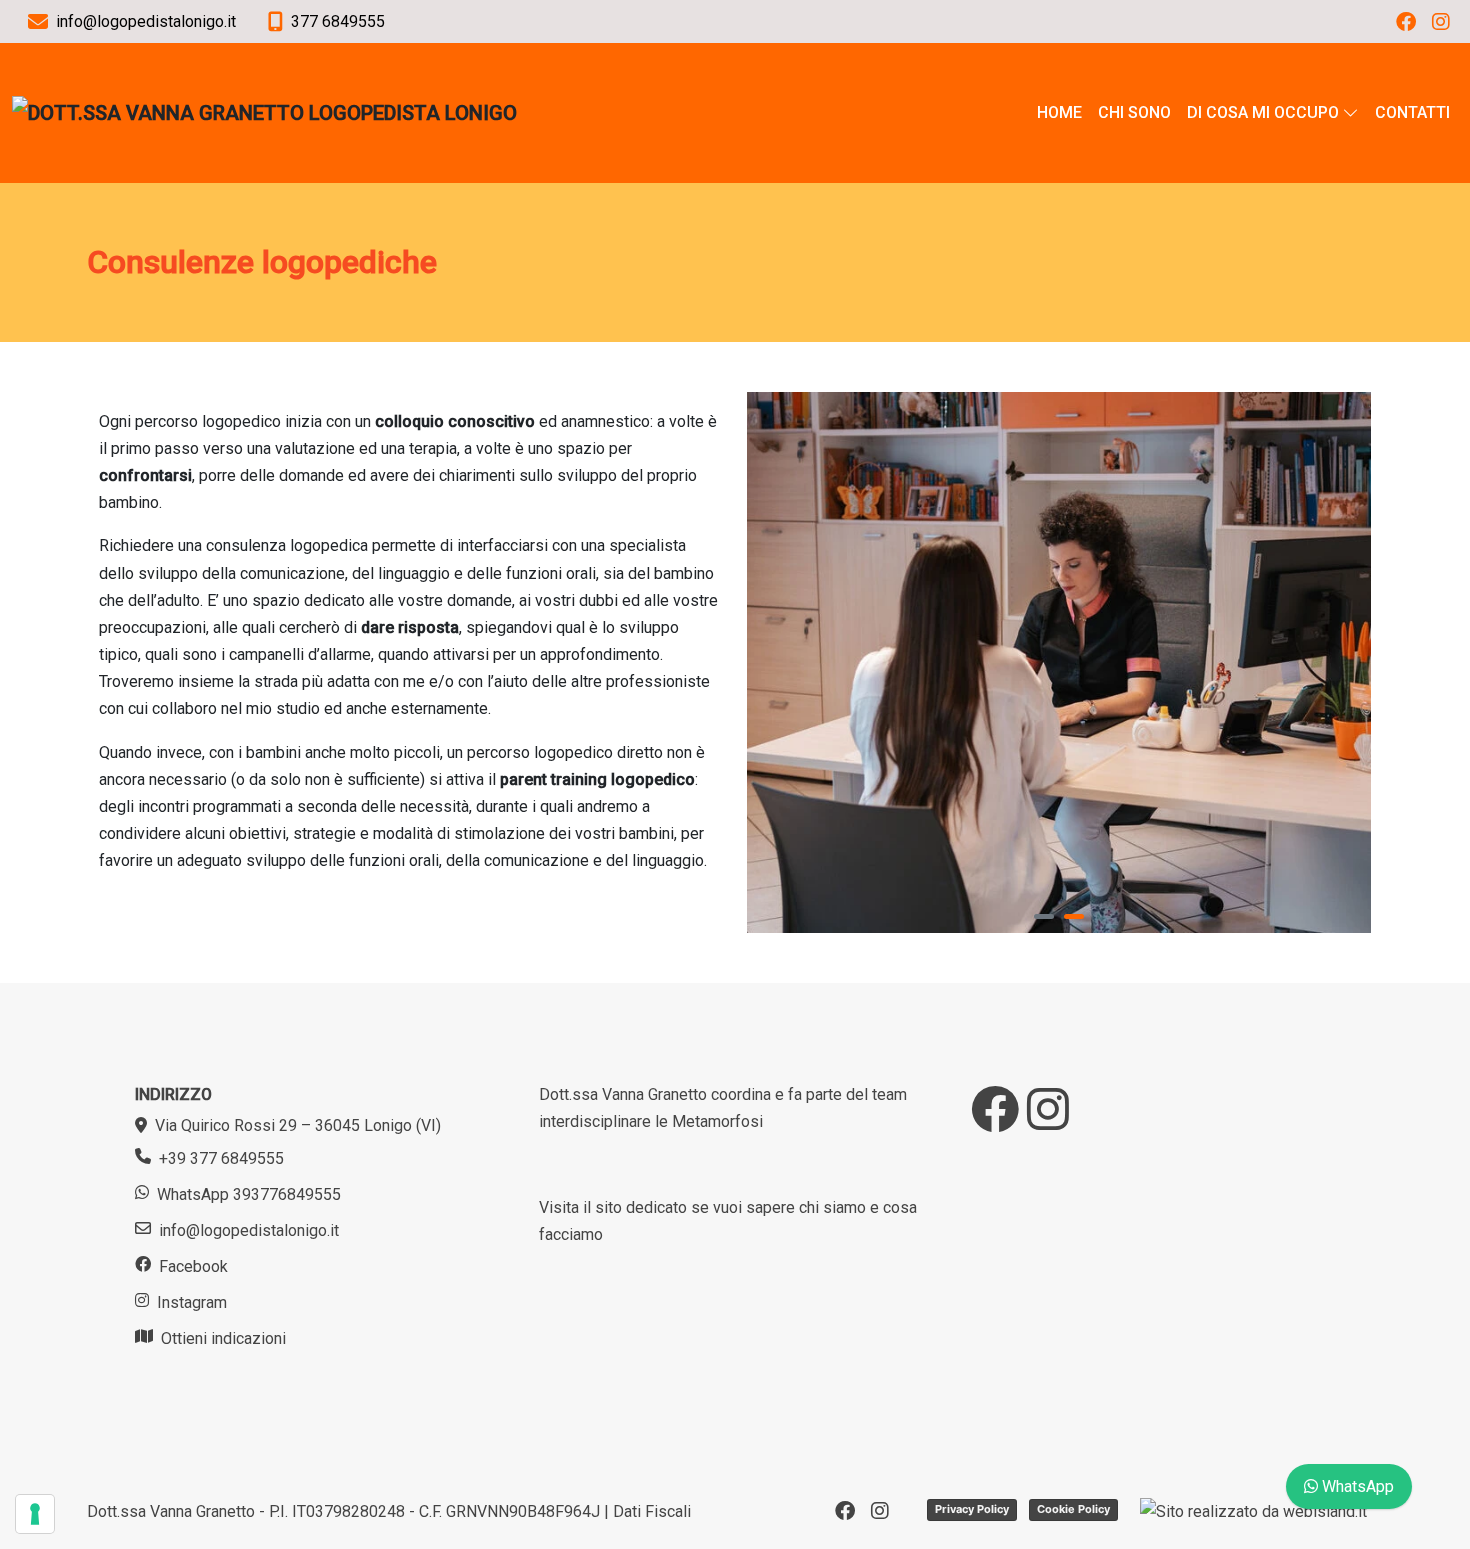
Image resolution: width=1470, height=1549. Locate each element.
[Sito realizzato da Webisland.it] (1253, 1511)
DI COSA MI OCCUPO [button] (1263, 112)
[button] (1044, 916)
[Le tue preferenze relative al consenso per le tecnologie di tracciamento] (35, 1514)
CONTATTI (1412, 112)
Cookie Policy (1073, 1509)
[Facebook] (1406, 22)
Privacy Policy (972, 1509)
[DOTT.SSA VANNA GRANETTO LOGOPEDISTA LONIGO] (264, 113)
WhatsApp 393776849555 (249, 1194)
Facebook (193, 1266)
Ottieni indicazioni (223, 1338)
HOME (1059, 112)
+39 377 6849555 (221, 1158)
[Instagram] (1441, 22)
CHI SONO (1134, 112)
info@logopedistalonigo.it (249, 1230)
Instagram (192, 1302)
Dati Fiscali (652, 1511)
